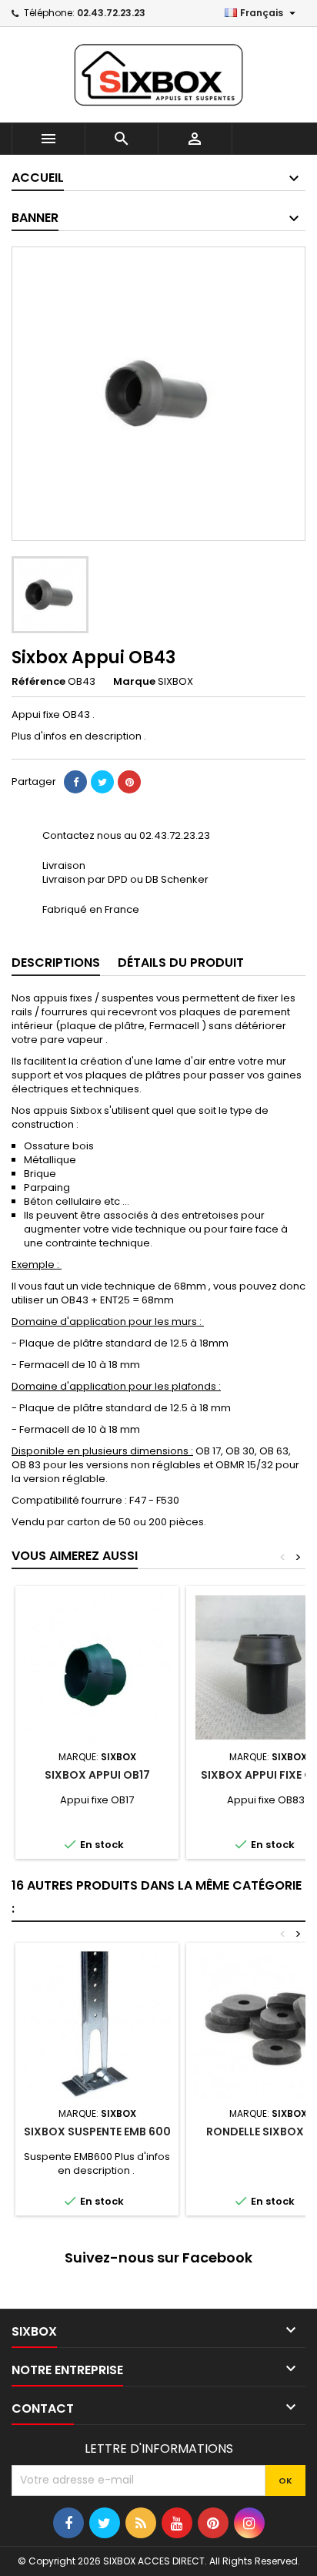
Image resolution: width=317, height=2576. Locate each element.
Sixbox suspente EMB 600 (97, 2132)
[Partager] (75, 782)
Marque (134, 682)
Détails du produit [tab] (181, 963)
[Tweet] (102, 782)
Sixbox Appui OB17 (97, 1775)
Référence (38, 682)
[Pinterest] (129, 782)
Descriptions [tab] (56, 963)
